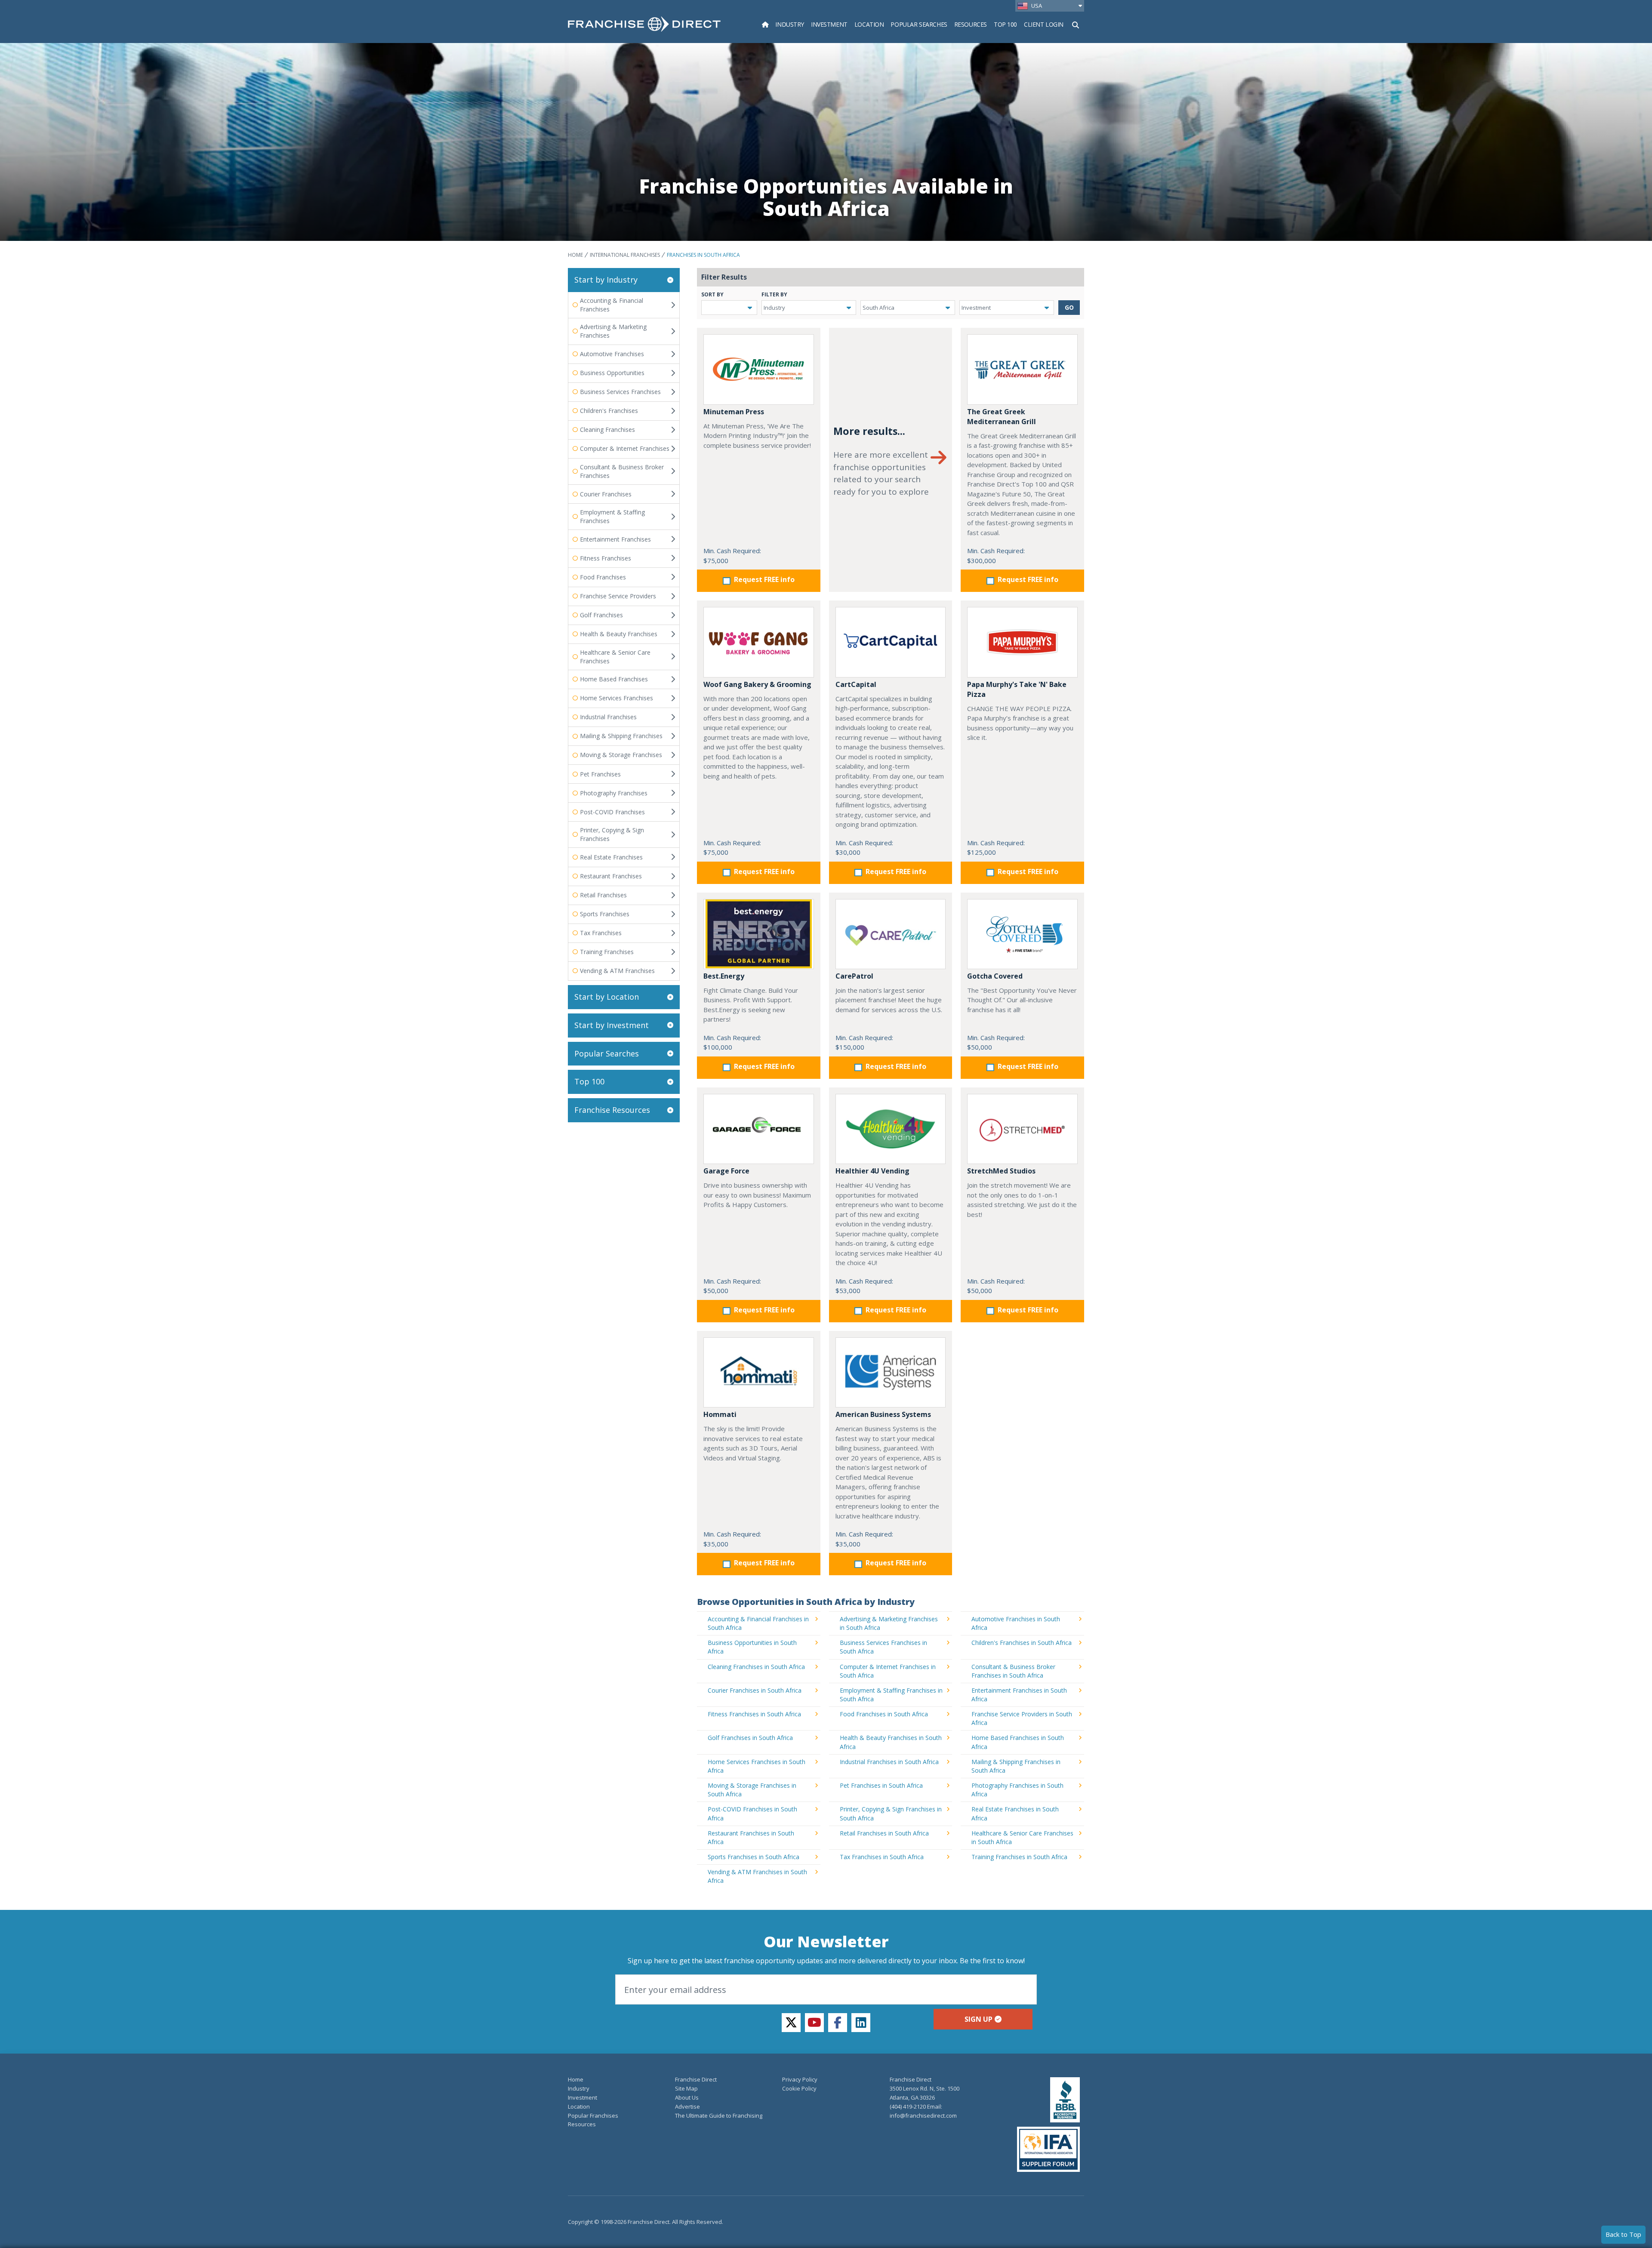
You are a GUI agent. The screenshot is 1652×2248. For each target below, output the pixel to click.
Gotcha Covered (995, 976)
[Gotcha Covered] (1022, 934)
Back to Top (1623, 2234)
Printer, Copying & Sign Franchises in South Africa (891, 1813)
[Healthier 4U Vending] (891, 1129)
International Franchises (625, 255)
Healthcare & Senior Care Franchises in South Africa (1022, 1837)
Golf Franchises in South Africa (750, 1738)
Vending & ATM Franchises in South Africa (757, 1876)
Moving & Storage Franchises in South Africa (752, 1790)
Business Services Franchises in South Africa (883, 1647)
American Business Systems (883, 1414)
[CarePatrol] (891, 934)
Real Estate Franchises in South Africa (1015, 1813)
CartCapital (856, 684)
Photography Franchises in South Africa (1017, 1790)
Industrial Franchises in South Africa (889, 1762)
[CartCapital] (891, 642)
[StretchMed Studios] (1022, 1129)
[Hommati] (759, 1372)
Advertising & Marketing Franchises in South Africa (889, 1623)
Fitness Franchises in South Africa (754, 1714)
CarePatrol (854, 976)
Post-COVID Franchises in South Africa (752, 1813)
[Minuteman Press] (759, 369)
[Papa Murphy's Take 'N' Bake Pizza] (1022, 642)
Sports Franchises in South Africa (754, 1857)
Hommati (720, 1414)
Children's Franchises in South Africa (1022, 1643)
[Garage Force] (759, 1129)
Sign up (979, 2019)
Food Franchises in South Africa (884, 1714)
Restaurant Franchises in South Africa (751, 1837)
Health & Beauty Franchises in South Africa (891, 1742)
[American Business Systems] (891, 1372)
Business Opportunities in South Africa (752, 1647)
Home (575, 255)
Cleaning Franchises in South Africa (756, 1667)
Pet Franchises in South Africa (881, 1785)
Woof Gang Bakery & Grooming (757, 684)
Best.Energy (724, 976)
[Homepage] (765, 24)
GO (1069, 307)
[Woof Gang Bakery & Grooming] (759, 642)
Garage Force (726, 1171)
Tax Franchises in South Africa (882, 1857)
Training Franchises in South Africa (1019, 1857)
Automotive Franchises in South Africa (1016, 1623)
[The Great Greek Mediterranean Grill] (1022, 369)
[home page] (644, 24)
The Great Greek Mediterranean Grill (1002, 417)
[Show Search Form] (1076, 24)
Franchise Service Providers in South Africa (1022, 1718)
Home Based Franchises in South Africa (1018, 1742)
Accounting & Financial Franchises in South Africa (758, 1623)
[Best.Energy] (759, 934)
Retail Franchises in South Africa (884, 1833)
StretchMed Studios (1001, 1171)
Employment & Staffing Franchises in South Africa (891, 1695)
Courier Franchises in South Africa (755, 1690)
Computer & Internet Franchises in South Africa (888, 1671)
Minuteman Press (734, 412)
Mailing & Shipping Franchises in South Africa (1016, 1766)
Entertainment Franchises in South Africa (1019, 1695)
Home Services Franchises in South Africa (757, 1766)
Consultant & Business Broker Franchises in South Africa (1013, 1671)
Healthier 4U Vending (872, 1171)
